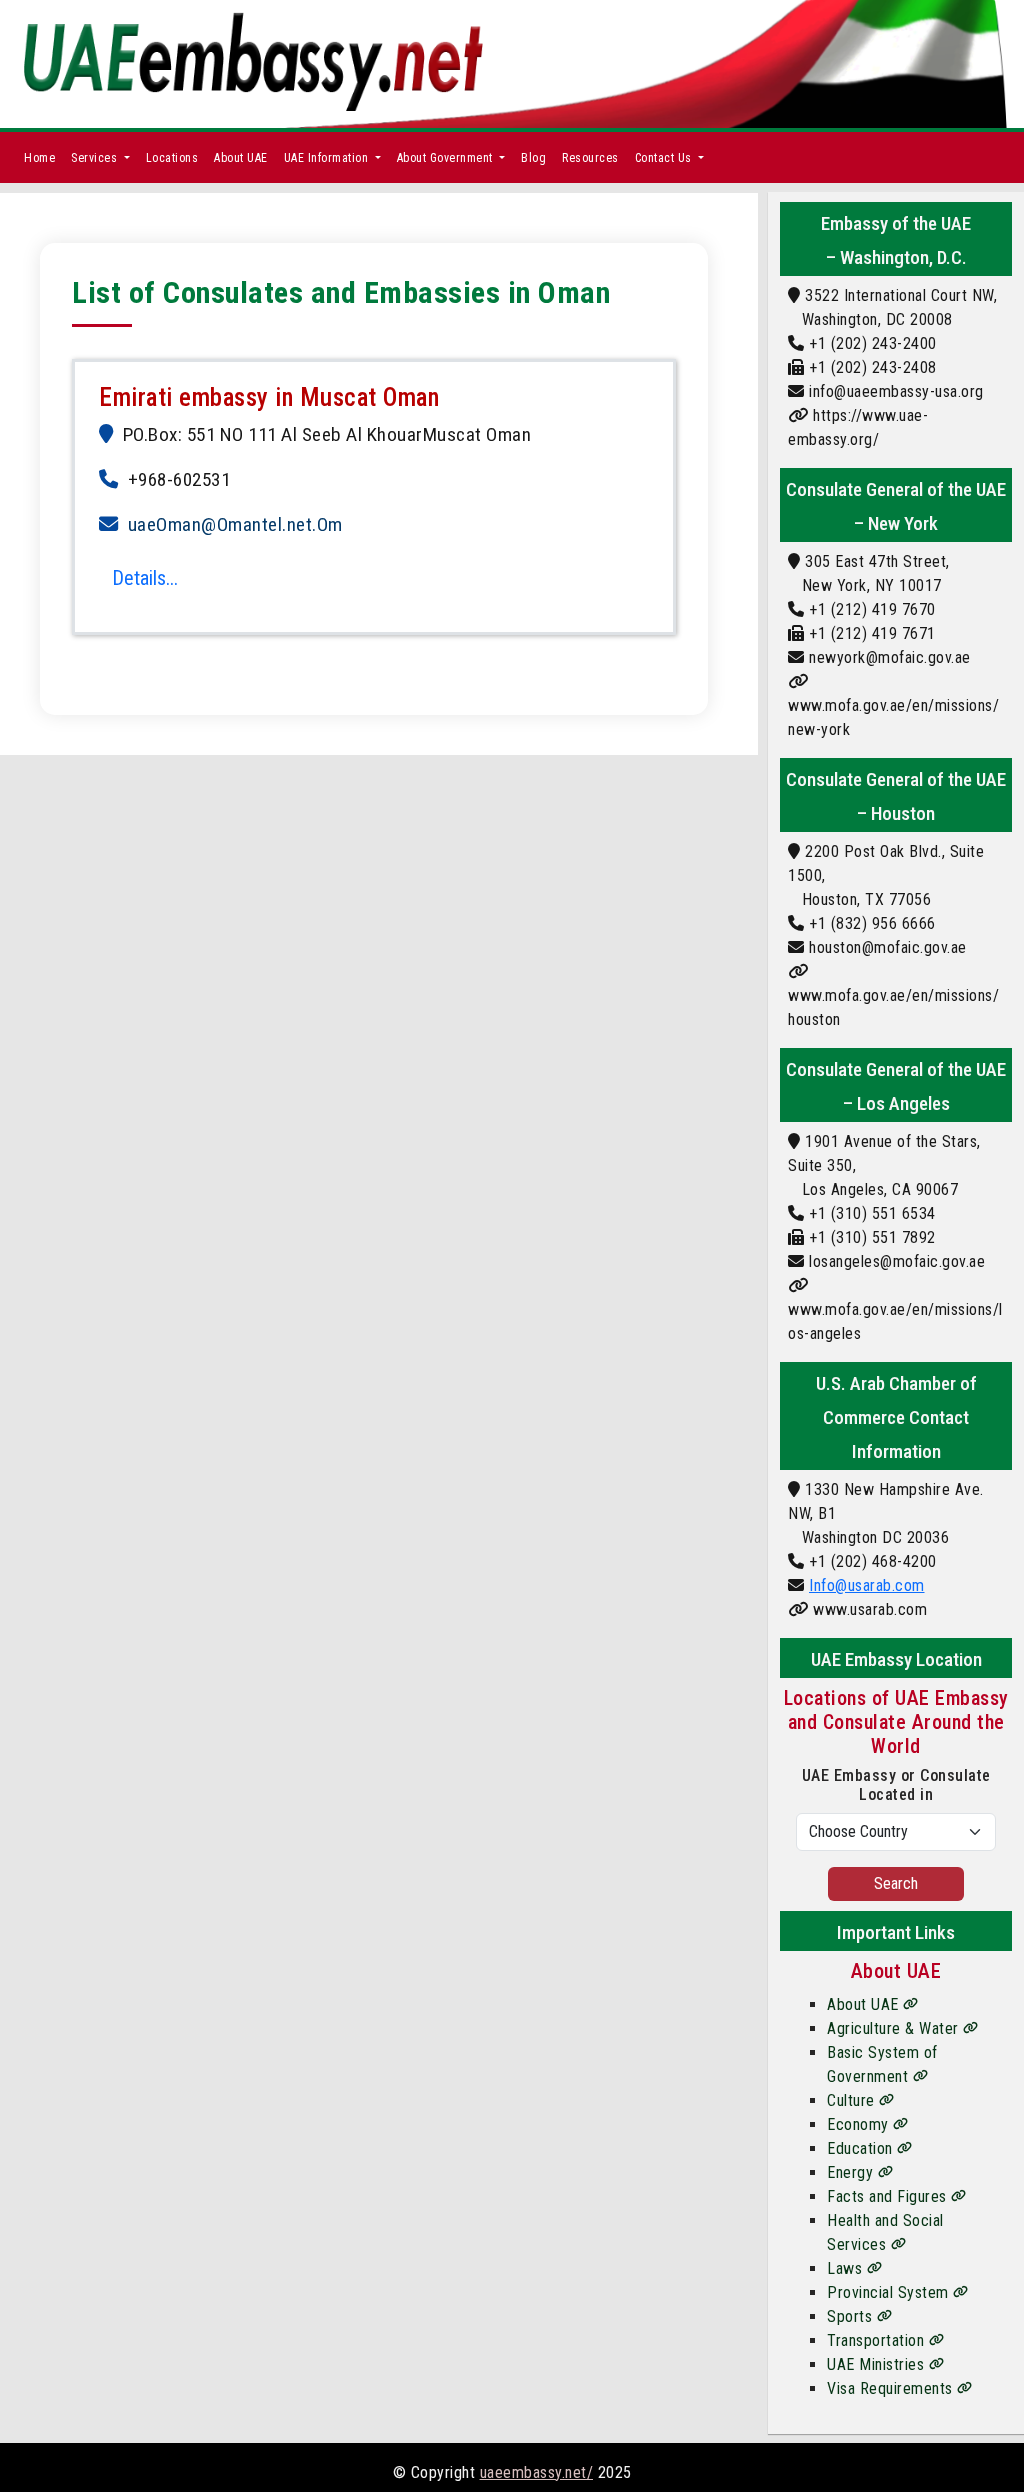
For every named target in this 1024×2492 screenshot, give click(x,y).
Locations (172, 158)
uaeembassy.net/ (537, 2472)
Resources (590, 158)
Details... (145, 578)
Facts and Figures (889, 2196)
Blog (533, 158)
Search (896, 1883)
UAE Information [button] (328, 158)
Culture (853, 2100)
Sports (852, 2316)
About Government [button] (447, 158)
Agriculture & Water (895, 2028)
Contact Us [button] (665, 158)
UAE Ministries (878, 2364)
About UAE (241, 158)
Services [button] (96, 158)
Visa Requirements (892, 2388)
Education (862, 2148)
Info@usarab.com (867, 1585)
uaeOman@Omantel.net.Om (235, 524)
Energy (852, 2172)
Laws (847, 2268)
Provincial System (890, 2292)
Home (39, 158)
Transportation (878, 2340)
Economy (860, 2124)
